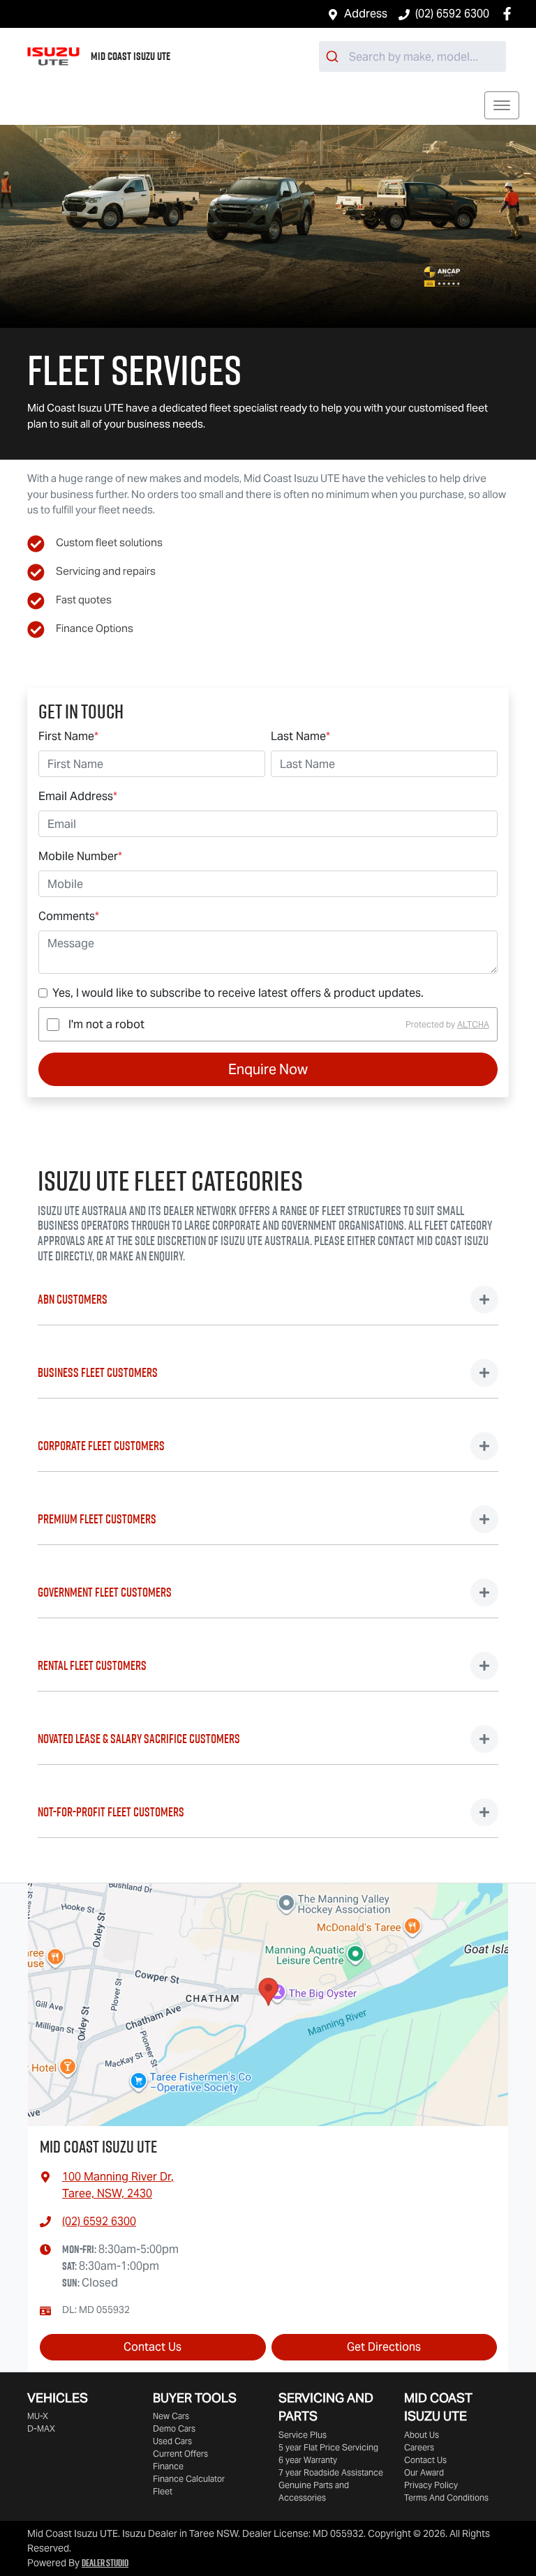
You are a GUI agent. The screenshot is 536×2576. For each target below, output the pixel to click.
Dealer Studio (105, 2563)
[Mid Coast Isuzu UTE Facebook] (510, 14)
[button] (502, 105)
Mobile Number (80, 856)
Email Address (78, 796)
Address (366, 14)
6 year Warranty (308, 2460)
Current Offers (180, 2454)
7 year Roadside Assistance (331, 2472)
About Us (422, 2435)
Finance (168, 2466)
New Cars (171, 2416)
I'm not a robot (106, 1024)
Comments (69, 916)
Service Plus (303, 2435)
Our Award (424, 2472)
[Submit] (334, 57)
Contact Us (152, 2347)
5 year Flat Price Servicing (328, 2447)
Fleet (163, 2491)
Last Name (300, 736)
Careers (419, 2447)
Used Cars (172, 2441)
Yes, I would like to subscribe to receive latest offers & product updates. (238, 993)
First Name (68, 736)
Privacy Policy (431, 2485)
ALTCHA (473, 1024)
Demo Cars (174, 2428)
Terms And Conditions (446, 2498)
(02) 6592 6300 (452, 14)
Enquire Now (268, 1069)
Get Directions (384, 2347)
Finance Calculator (189, 2479)
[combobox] (412, 57)
